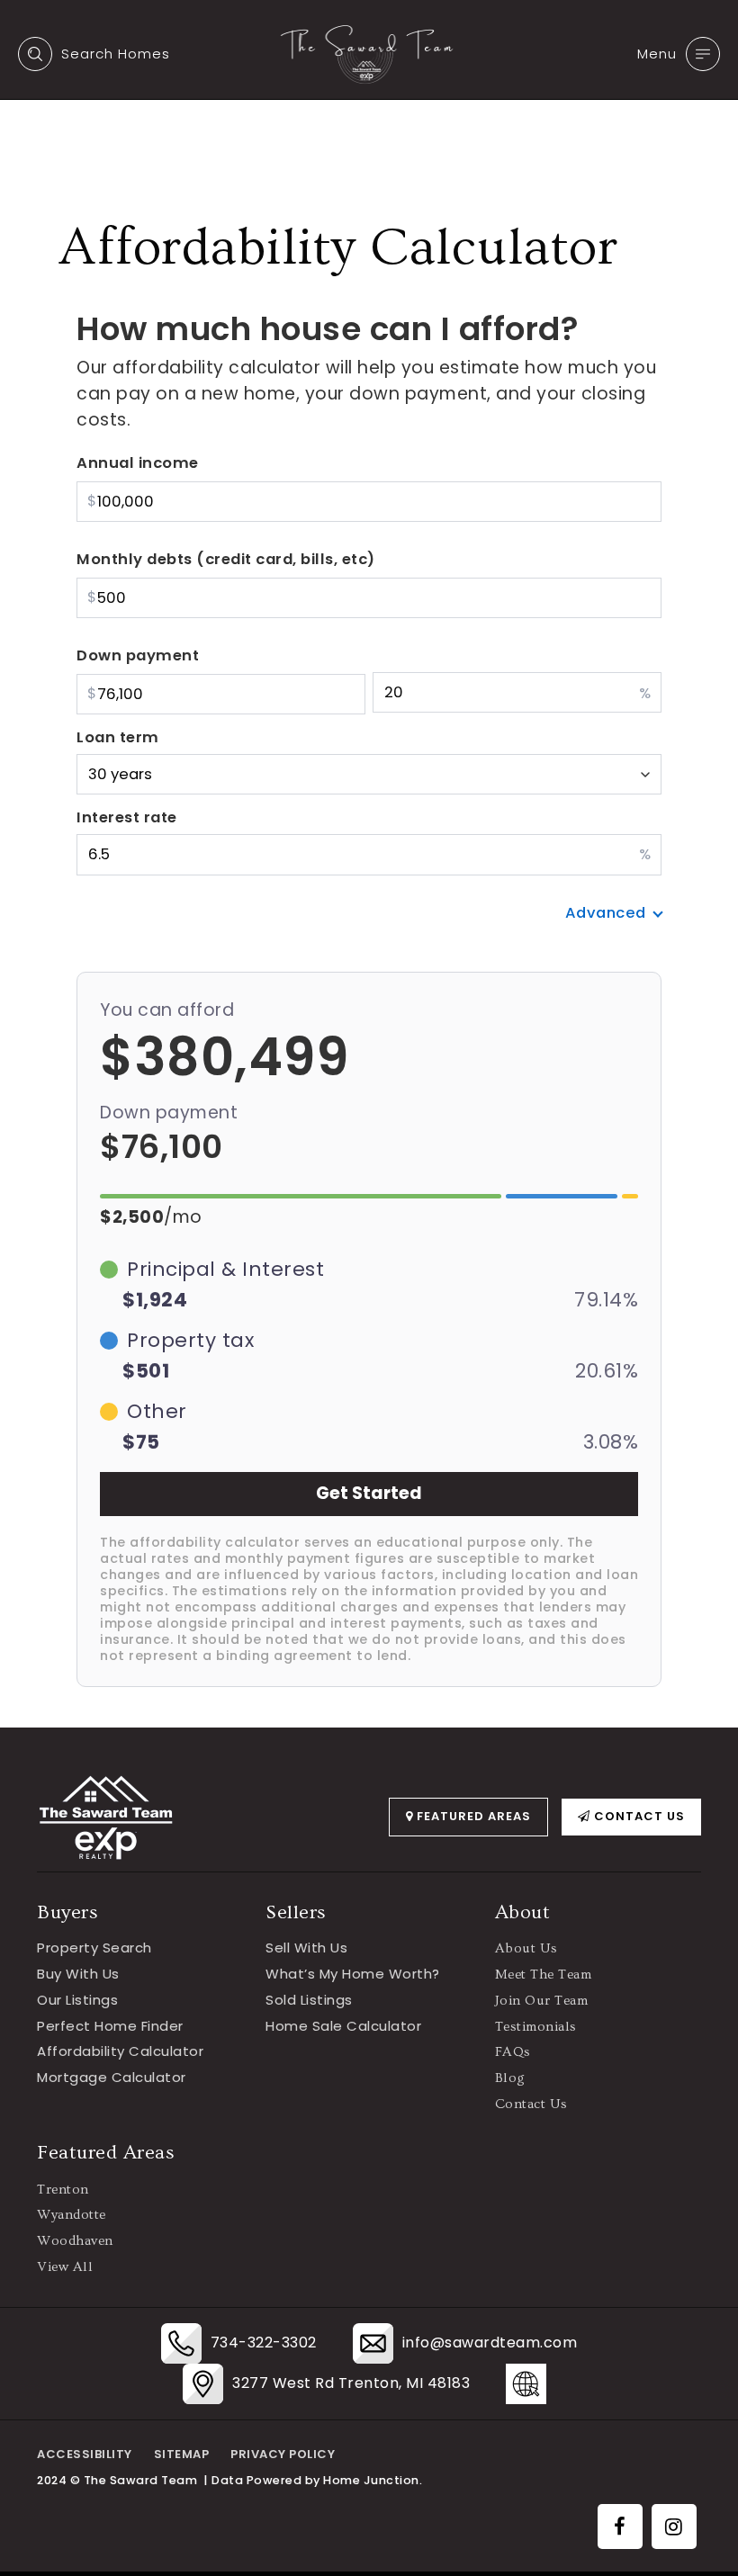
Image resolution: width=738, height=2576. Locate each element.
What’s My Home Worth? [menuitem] (353, 1974)
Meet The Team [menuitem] (544, 1975)
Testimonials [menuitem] (536, 2027)
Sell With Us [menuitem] (306, 1948)
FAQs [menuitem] (513, 2052)
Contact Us (638, 1816)
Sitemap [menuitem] (182, 2454)
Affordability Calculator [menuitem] (120, 2051)
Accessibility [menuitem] (85, 2454)
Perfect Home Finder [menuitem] (110, 2026)
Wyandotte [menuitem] (72, 2215)
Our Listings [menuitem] (77, 2000)
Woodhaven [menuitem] (75, 2241)
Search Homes (116, 54)
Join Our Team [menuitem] (542, 2001)
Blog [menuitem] (510, 2078)
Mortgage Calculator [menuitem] (112, 2077)
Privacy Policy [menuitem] (283, 2454)
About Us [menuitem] (526, 1948)
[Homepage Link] (369, 53)
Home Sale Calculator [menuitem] (343, 2026)
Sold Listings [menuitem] (309, 2000)
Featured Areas (472, 1816)
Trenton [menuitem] (63, 2190)
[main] (369, 864)
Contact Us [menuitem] (531, 2104)
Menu (657, 54)
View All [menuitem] (65, 2267)
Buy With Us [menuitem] (78, 1974)
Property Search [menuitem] (94, 1948)
